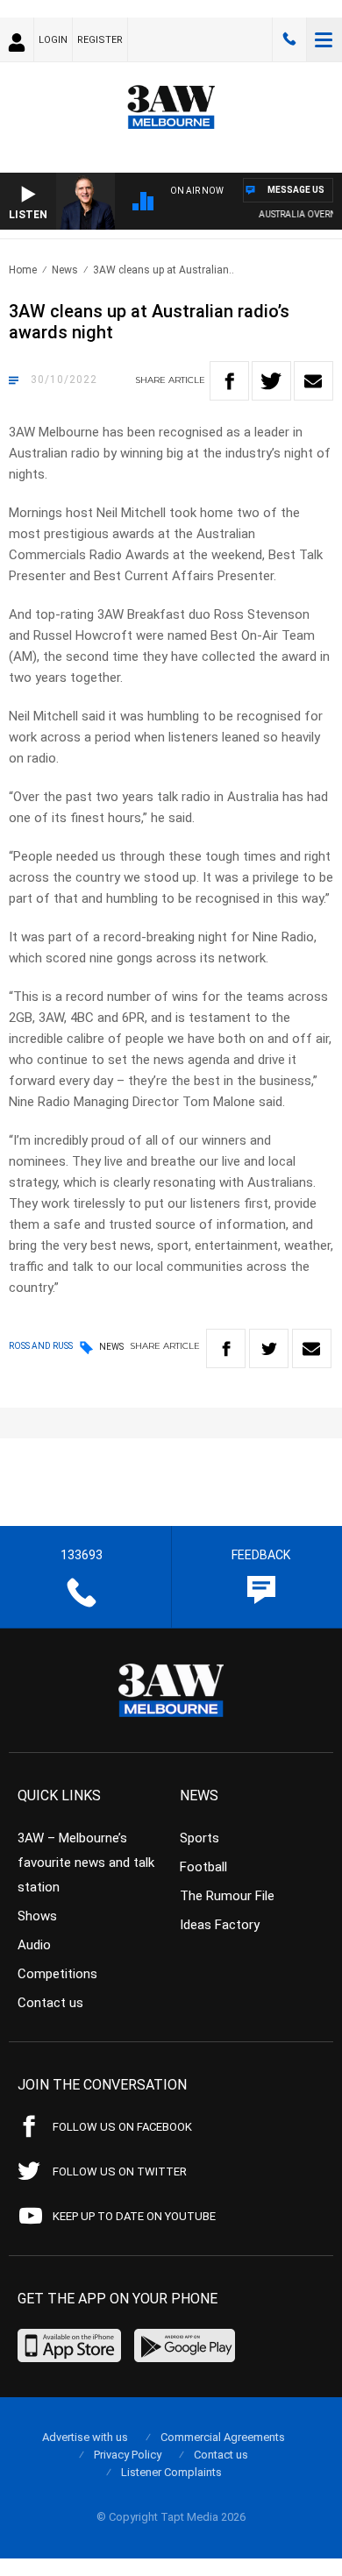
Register (100, 40)
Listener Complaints (171, 2472)
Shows (37, 1916)
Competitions (57, 1974)
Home (23, 270)
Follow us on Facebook (122, 2127)
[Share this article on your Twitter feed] (271, 381)
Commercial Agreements (223, 2437)
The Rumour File (227, 1896)
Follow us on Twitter (120, 2172)
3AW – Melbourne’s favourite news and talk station (86, 1863)
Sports (199, 1838)
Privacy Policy (128, 2455)
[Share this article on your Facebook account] (229, 381)
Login (53, 40)
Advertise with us (85, 2437)
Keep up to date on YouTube (134, 2216)
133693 (289, 39)
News (65, 270)
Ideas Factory (220, 1925)
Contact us (50, 2003)
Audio (34, 1945)
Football (203, 1867)
